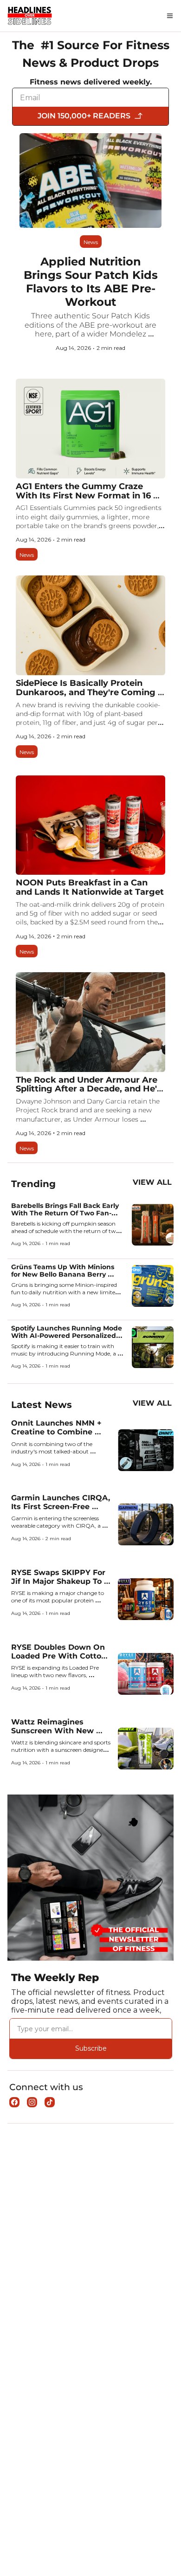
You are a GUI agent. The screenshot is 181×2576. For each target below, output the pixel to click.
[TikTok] (50, 2102)
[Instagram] (32, 2102)
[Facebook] (14, 2102)
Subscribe (91, 2048)
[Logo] (30, 16)
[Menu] (170, 16)
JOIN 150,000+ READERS (84, 116)
